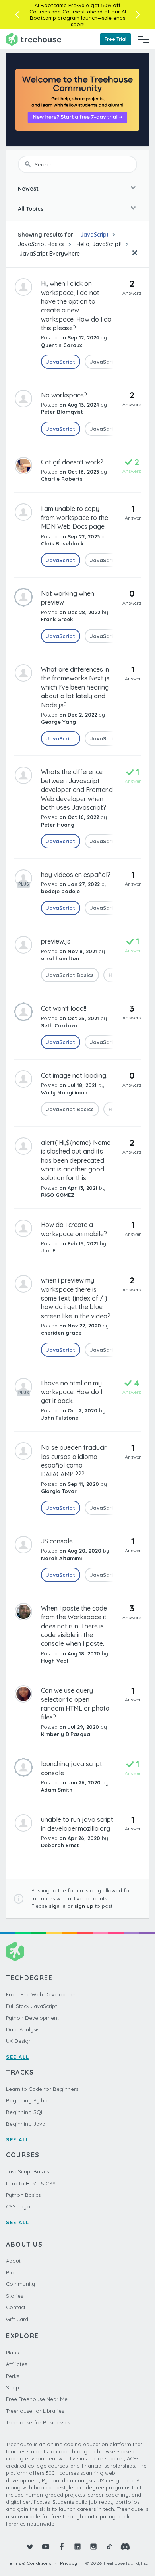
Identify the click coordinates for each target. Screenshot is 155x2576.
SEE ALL (18, 2057)
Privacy (69, 2563)
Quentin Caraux (61, 345)
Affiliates (16, 2364)
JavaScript (94, 235)
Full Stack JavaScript (31, 2006)
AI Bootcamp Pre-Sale (62, 5)
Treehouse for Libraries (35, 2411)
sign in (57, 1906)
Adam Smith (57, 1790)
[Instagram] (93, 2547)
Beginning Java (26, 2124)
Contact (16, 2307)
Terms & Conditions (29, 2563)
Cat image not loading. (74, 1075)
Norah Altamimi (61, 1558)
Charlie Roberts (62, 479)
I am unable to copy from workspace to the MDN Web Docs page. (75, 517)
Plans (12, 2353)
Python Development (32, 2018)
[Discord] (125, 2547)
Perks (13, 2376)
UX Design (19, 2041)
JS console (57, 1541)
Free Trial (115, 39)
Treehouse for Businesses (38, 2422)
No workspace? (64, 395)
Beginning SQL (25, 2112)
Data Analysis (23, 2029)
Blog (12, 2272)
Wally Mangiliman (64, 1092)
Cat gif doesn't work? (72, 462)
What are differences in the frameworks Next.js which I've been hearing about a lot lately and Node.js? (75, 687)
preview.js (56, 941)
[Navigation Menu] (143, 39)
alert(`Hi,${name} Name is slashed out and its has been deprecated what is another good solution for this (76, 1160)
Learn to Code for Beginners (42, 2089)
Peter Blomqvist (62, 412)
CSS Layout (20, 2206)
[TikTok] (109, 2547)
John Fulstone (60, 1418)
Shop (13, 2387)
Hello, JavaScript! (99, 244)
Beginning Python (28, 2100)
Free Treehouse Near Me (37, 2399)
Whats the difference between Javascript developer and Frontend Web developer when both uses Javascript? (77, 790)
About (13, 2261)
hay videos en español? (76, 875)
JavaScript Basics (41, 244)
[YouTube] (46, 2547)
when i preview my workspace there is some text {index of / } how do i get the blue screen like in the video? (76, 1298)
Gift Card (17, 2319)
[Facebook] (62, 2547)
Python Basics (23, 2195)
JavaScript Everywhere (49, 254)
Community (20, 2284)
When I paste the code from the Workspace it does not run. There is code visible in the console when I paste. (74, 1626)
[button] (17, 15)
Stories (15, 2296)
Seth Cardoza (59, 1025)
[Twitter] (30, 2547)
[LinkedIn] (77, 2547)
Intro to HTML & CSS (31, 2183)
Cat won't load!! (64, 1008)
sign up (84, 1906)
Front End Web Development (42, 1994)
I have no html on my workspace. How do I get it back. (72, 1392)
